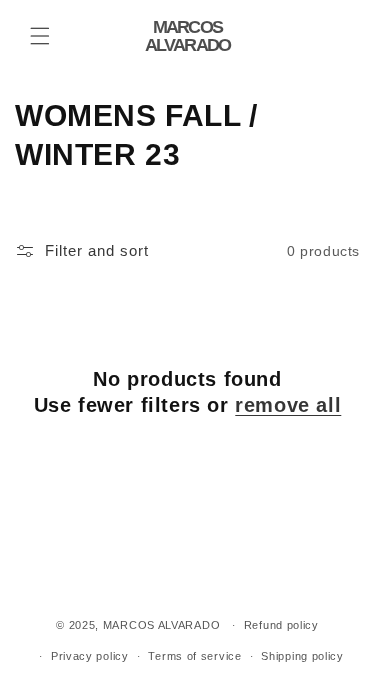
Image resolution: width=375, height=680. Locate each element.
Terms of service (194, 656)
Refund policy (281, 625)
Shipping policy (302, 656)
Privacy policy (90, 656)
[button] (40, 36)
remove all (288, 405)
